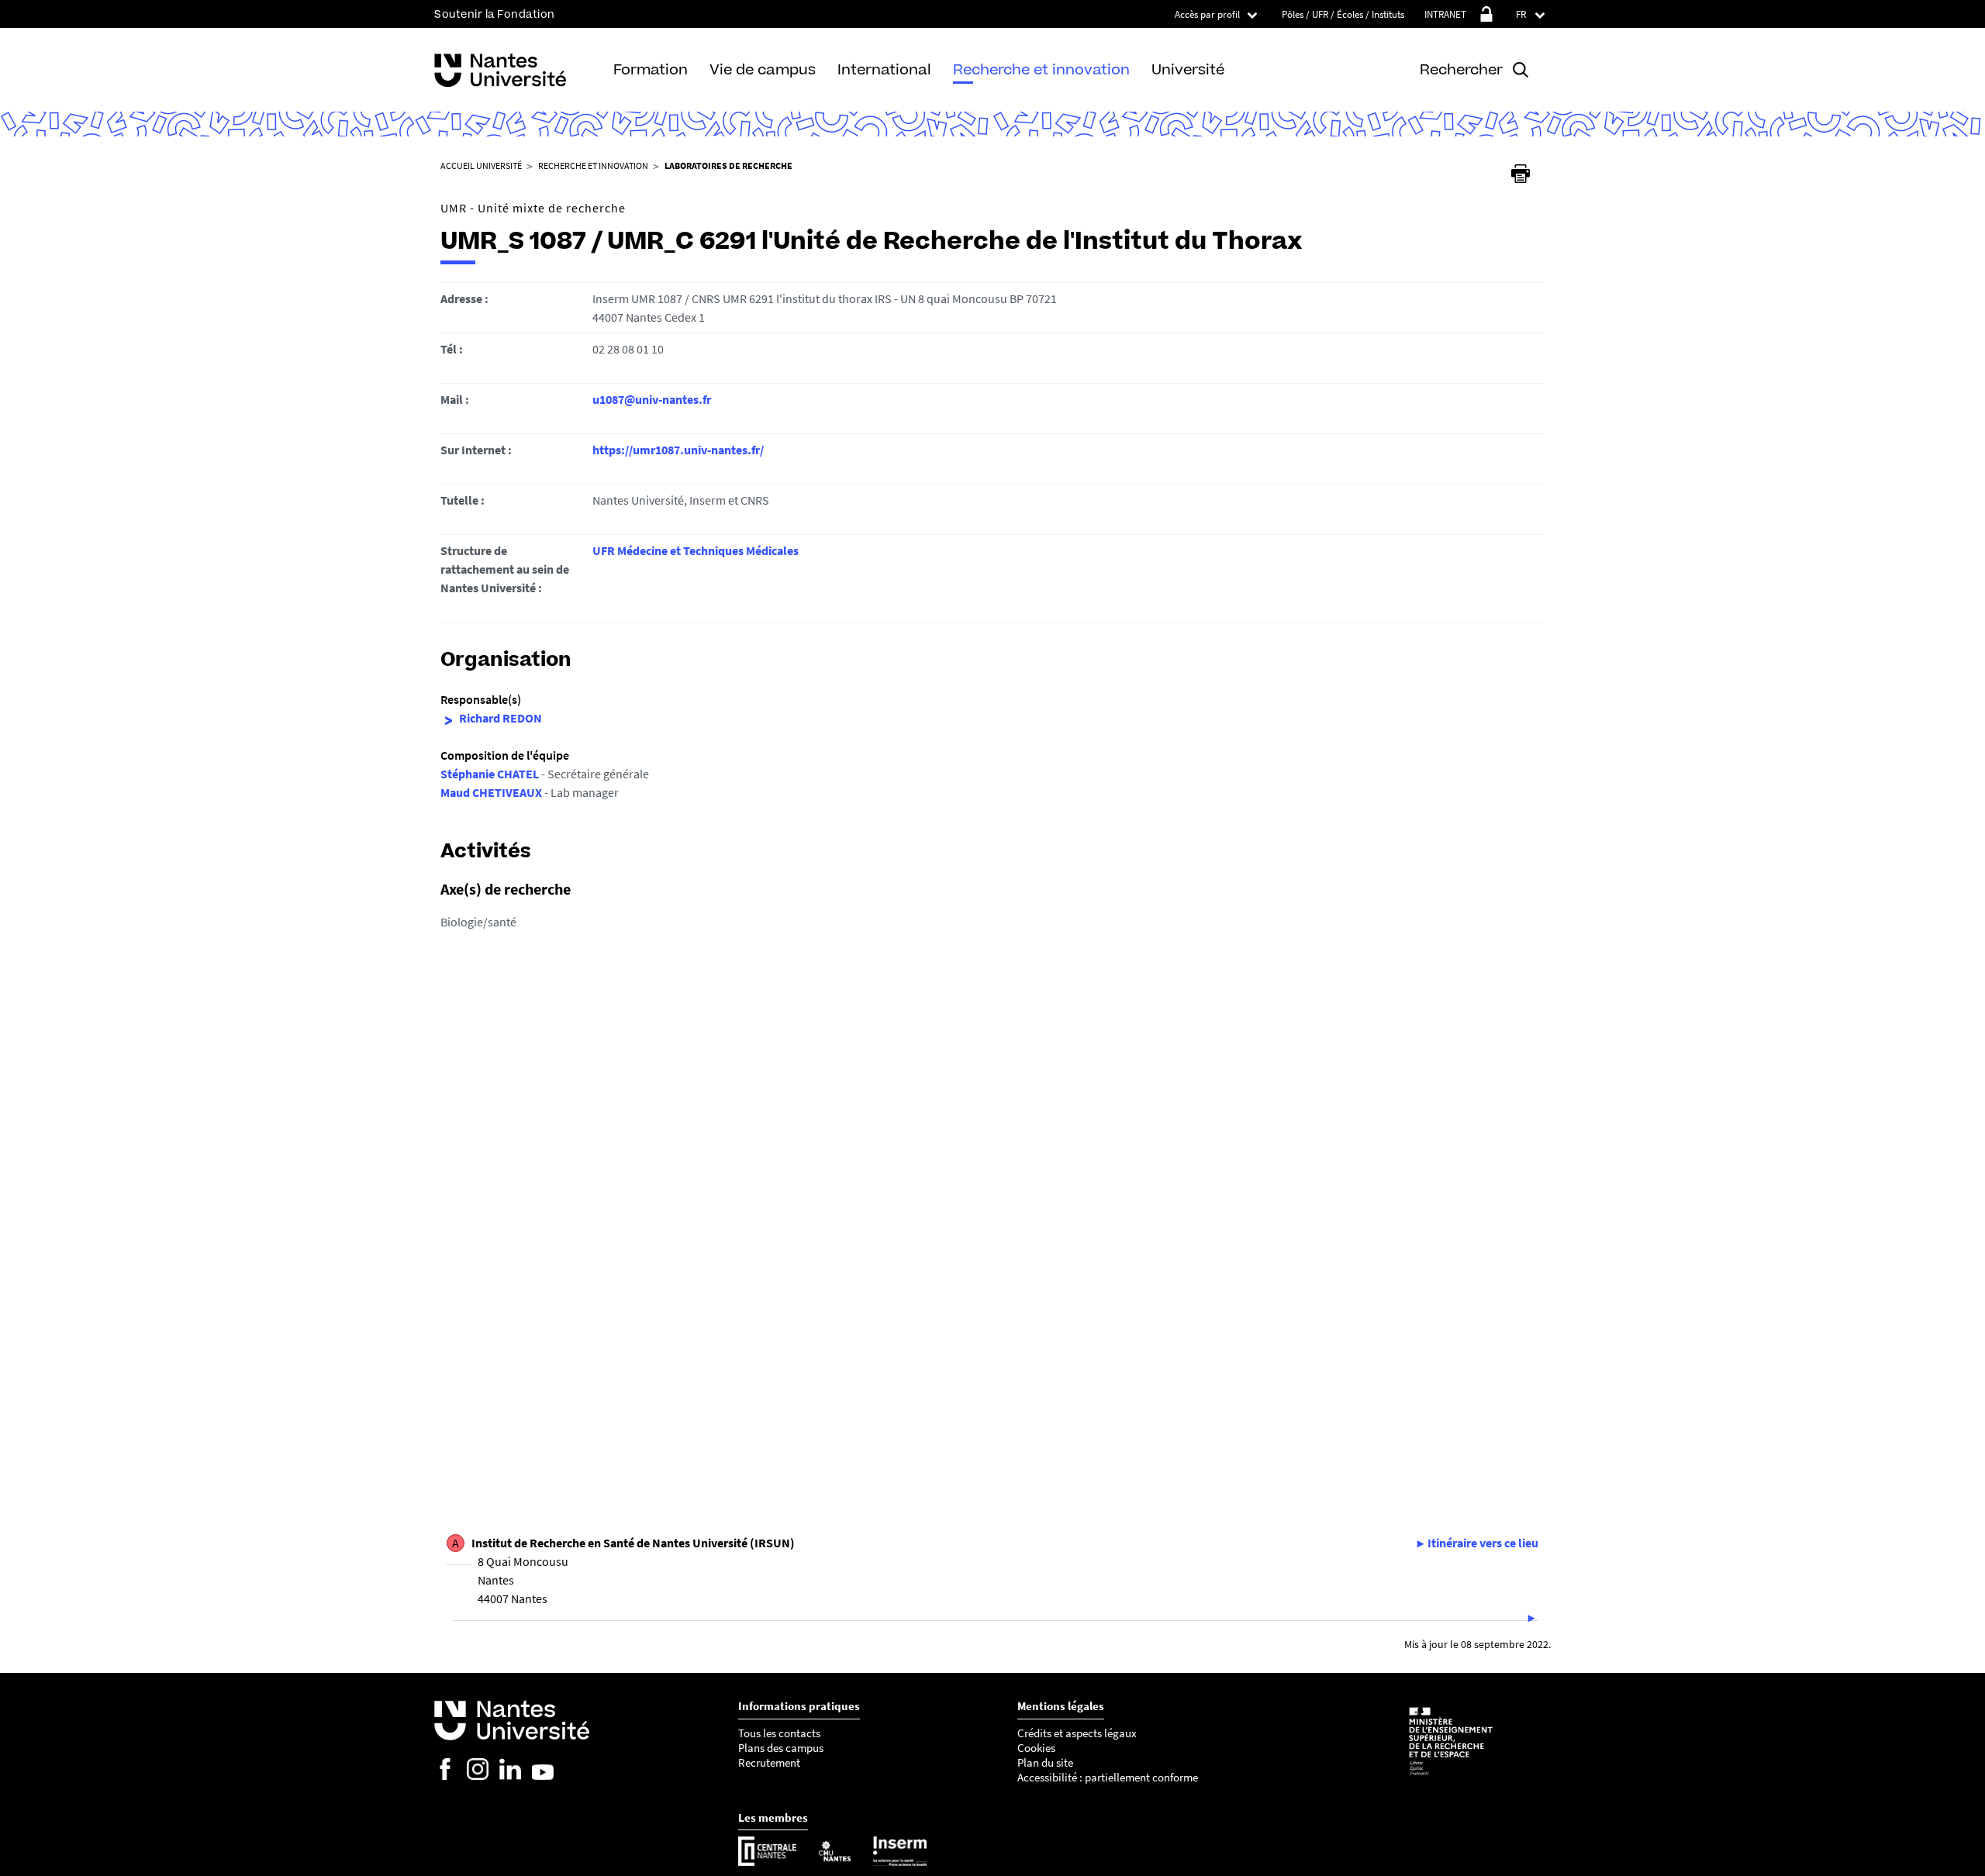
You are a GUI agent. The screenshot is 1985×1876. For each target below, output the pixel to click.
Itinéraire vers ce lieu (1483, 1543)
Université (1188, 69)
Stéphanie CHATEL (490, 774)
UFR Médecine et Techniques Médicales (696, 550)
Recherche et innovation (1041, 69)
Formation (651, 69)
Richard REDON (501, 718)
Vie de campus (763, 69)
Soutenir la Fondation (495, 14)
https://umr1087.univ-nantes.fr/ (678, 450)
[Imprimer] (1521, 174)
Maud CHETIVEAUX (491, 792)
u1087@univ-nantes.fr (652, 399)
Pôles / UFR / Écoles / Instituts (1343, 14)
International (884, 69)
